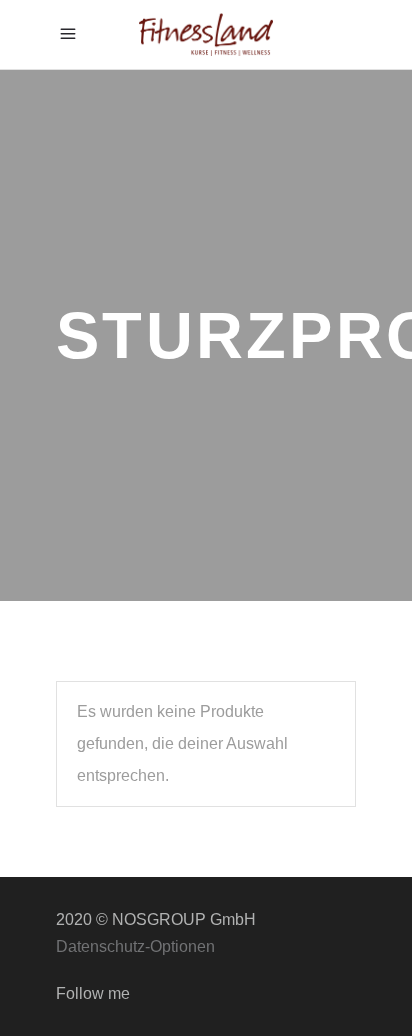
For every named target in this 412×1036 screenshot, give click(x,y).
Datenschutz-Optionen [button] (135, 946)
